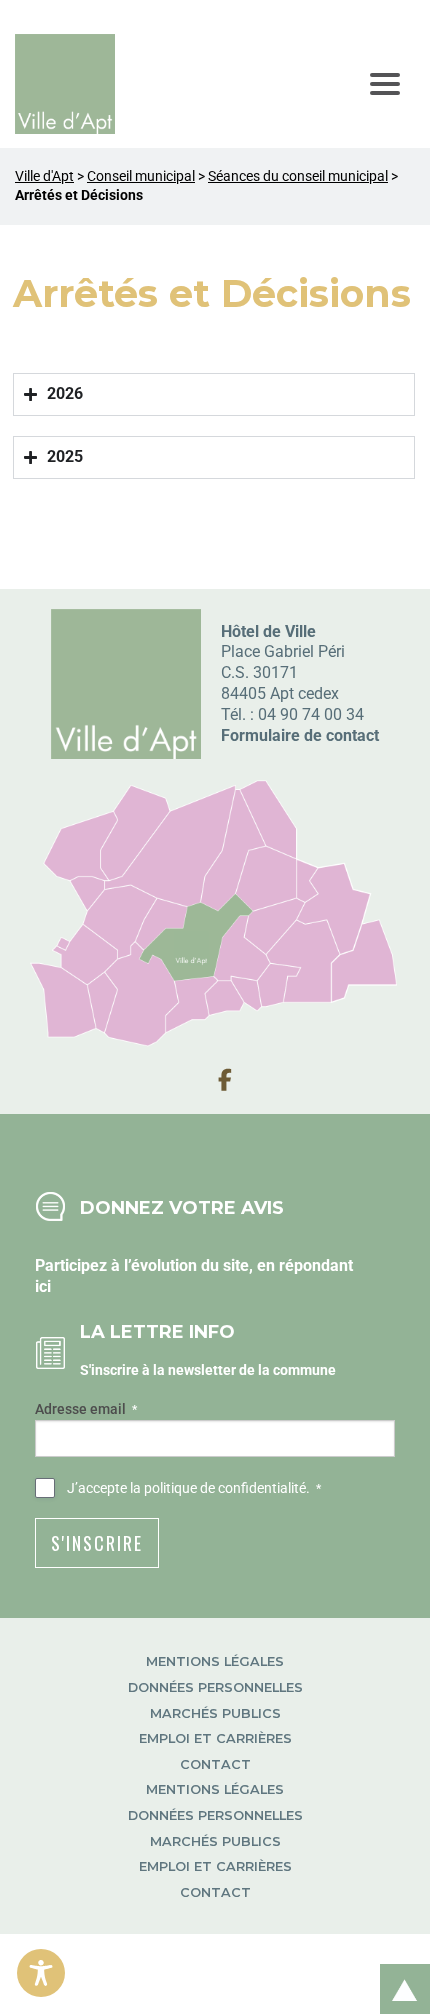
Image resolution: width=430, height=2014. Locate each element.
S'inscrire (97, 1543)
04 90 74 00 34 (311, 714)
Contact (215, 1764)
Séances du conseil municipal (298, 176)
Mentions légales (215, 1661)
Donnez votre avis (182, 1207)
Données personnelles (215, 1687)
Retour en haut (398, 1967)
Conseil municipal (141, 176)
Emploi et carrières (215, 1738)
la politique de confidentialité (218, 1488)
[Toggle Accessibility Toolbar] (41, 1973)
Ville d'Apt (44, 176)
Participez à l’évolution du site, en (157, 1265)
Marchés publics (215, 1713)
